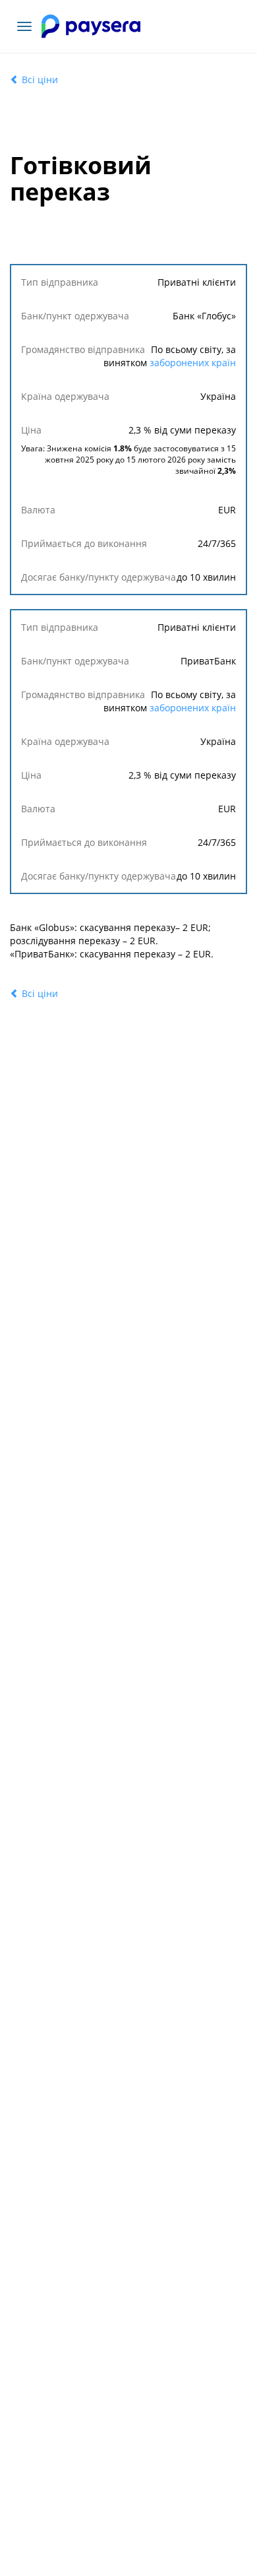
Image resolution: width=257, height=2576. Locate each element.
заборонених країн (193, 363)
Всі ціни (39, 80)
